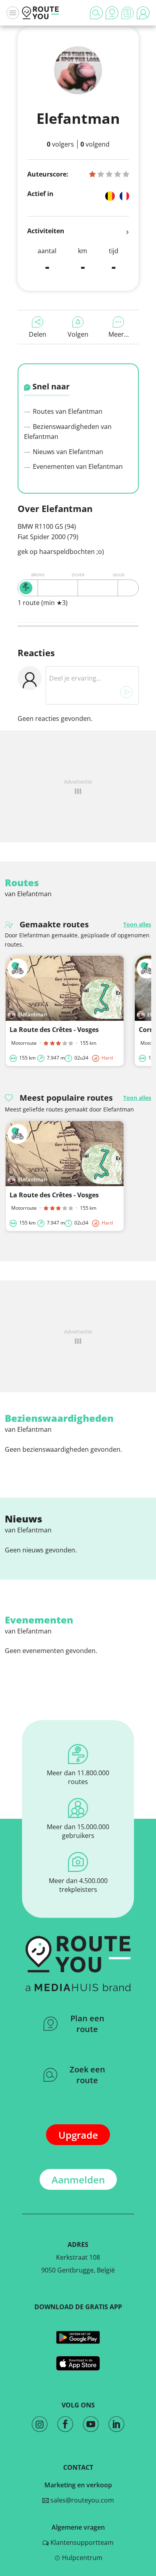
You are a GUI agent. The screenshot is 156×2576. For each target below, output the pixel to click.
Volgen (78, 334)
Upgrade (78, 2135)
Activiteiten (46, 231)
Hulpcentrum (81, 2558)
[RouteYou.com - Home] (40, 13)
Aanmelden (78, 2180)
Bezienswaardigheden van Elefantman (68, 432)
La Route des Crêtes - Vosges (54, 1030)
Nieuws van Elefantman (67, 452)
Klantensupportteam (81, 2542)
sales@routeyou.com (81, 2500)
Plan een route (87, 2024)
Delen (38, 334)
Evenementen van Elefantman (77, 466)
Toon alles (137, 924)
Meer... (119, 334)
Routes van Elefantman (67, 411)
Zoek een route (87, 2075)
